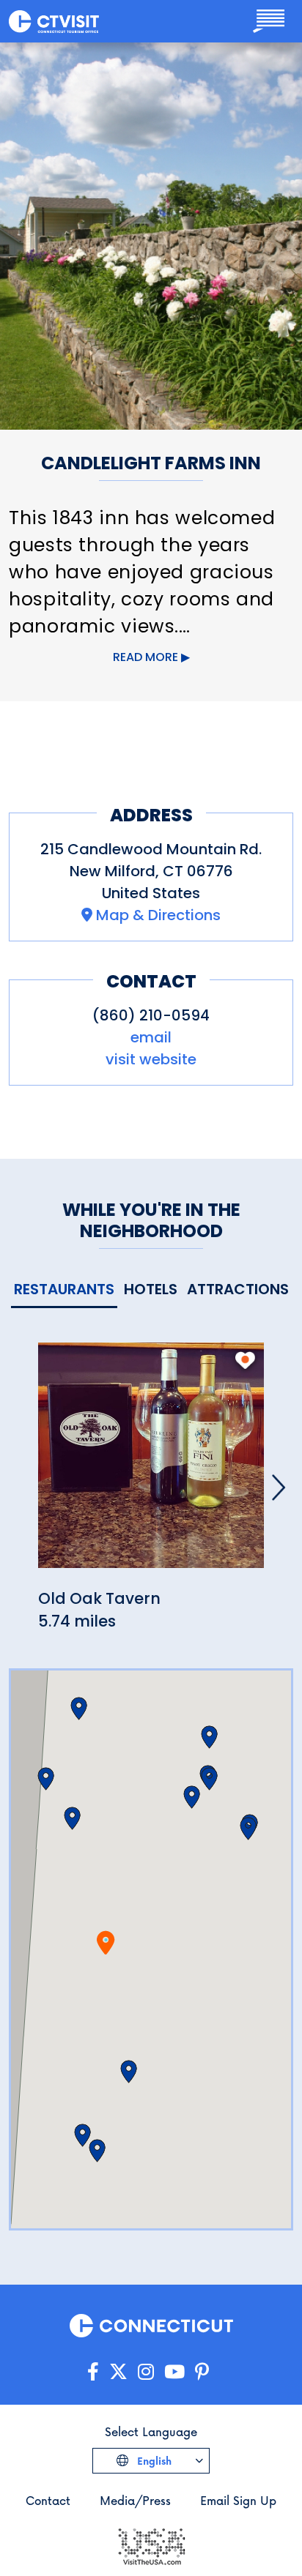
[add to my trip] (245, 1360)
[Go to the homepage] (54, 21)
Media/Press (135, 2500)
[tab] (64, 1290)
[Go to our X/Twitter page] (118, 2372)
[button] (72, 1818)
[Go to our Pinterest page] (202, 2372)
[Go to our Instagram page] (146, 2372)
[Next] (279, 1487)
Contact (48, 2500)
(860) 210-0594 (151, 1015)
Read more (146, 657)
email (151, 1037)
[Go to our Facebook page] (93, 2372)
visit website (151, 1059)
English (153, 2461)
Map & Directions (158, 915)
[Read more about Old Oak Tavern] (151, 1464)
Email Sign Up (238, 2500)
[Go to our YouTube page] (174, 2372)
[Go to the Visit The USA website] (151, 2546)
